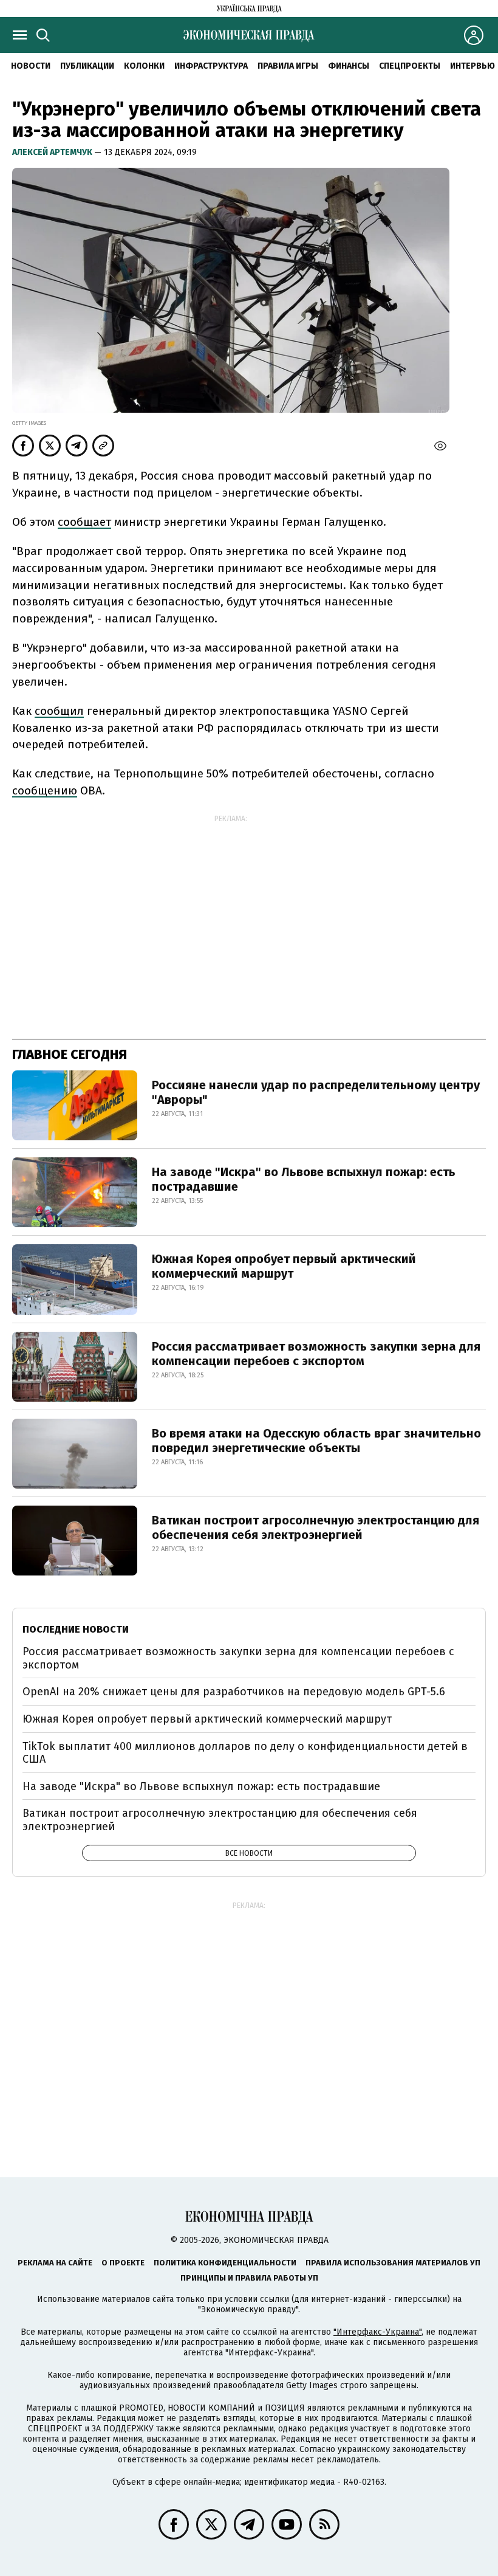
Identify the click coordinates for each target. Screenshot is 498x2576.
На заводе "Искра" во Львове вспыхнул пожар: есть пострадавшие (304, 1179)
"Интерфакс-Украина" (377, 2332)
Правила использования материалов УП (393, 2263)
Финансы (349, 66)
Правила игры (288, 66)
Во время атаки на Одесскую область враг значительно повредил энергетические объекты (316, 1441)
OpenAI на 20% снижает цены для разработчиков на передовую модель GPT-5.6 (234, 1692)
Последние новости (76, 1629)
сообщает (84, 522)
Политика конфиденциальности (225, 2263)
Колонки (144, 66)
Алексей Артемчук (53, 152)
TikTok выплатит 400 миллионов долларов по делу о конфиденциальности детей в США (245, 1753)
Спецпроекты (410, 66)
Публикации (87, 66)
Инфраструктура (211, 66)
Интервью (472, 66)
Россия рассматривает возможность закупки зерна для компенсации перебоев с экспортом (316, 1354)
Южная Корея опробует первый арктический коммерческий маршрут (284, 1266)
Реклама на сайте (55, 2263)
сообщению (45, 790)
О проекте (123, 2263)
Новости (31, 66)
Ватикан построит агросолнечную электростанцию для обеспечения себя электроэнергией (316, 1527)
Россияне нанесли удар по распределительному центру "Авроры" (316, 1092)
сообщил (59, 711)
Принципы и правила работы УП (249, 2278)
